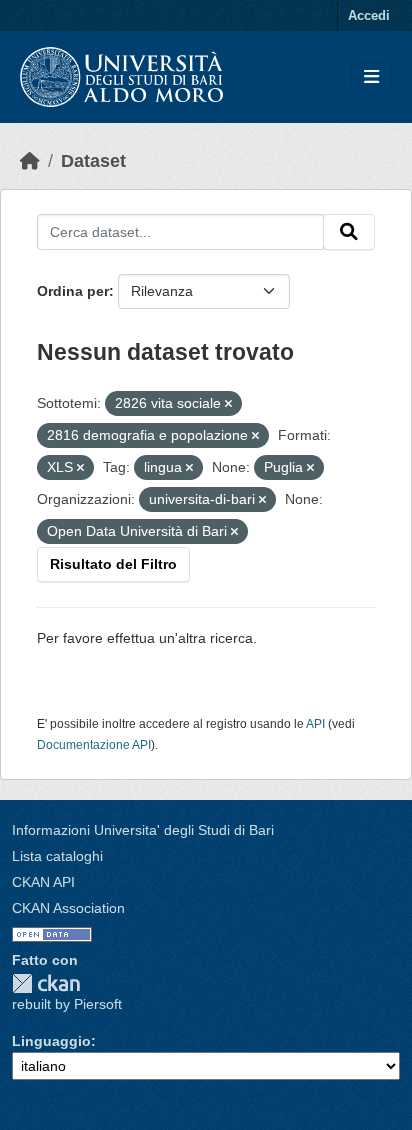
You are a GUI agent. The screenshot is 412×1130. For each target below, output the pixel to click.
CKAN (46, 983)
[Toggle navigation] (371, 77)
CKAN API (43, 882)
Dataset (93, 161)
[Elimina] (228, 404)
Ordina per (73, 291)
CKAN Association (68, 908)
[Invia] (349, 232)
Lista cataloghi (57, 856)
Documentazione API (94, 745)
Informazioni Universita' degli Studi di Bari (143, 830)
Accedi (369, 15)
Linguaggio (51, 1041)
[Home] (30, 161)
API (315, 724)
